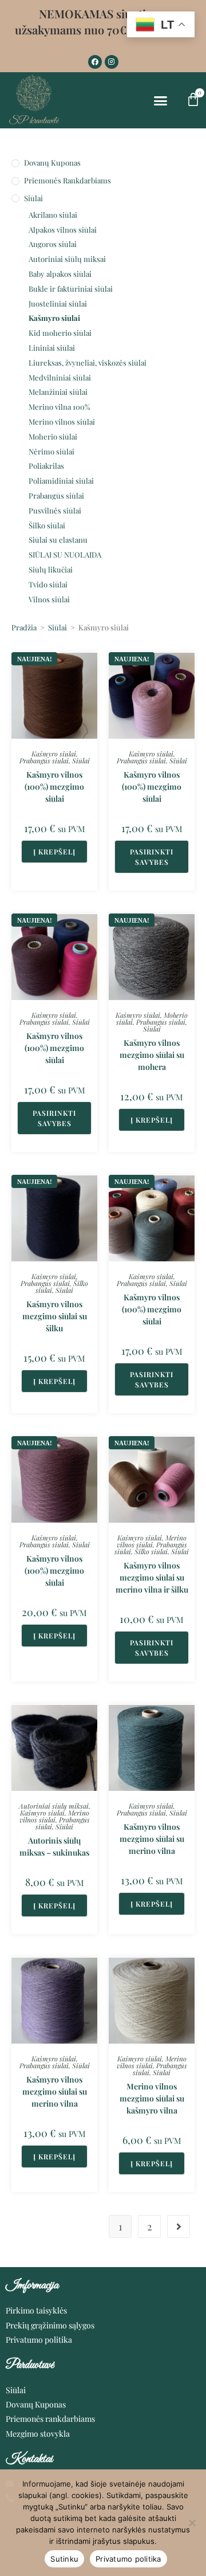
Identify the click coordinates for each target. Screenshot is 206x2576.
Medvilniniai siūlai (60, 377)
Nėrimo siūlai (51, 451)
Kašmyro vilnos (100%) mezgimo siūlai (54, 787)
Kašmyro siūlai (54, 318)
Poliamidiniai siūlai (61, 481)
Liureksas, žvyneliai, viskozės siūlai (88, 362)
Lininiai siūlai (52, 348)
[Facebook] (95, 62)
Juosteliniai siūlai (58, 303)
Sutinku (64, 2559)
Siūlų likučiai (51, 569)
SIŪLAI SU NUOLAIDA (65, 554)
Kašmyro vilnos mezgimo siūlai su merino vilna (152, 1839)
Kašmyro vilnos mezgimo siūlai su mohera (152, 1055)
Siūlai (33, 198)
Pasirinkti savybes (152, 857)
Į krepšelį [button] (54, 852)
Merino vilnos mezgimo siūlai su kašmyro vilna (152, 2098)
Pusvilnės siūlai (55, 510)
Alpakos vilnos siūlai (63, 230)
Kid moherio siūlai (60, 333)
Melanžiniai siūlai (58, 392)
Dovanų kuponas (52, 162)
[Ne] (192, 2523)
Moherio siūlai (53, 436)
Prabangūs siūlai (56, 495)
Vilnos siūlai (49, 599)
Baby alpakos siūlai (60, 274)
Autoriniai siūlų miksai (67, 259)
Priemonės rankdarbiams (68, 180)
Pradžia (24, 627)
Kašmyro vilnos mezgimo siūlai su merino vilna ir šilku (152, 1577)
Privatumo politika (128, 2559)
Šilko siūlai (47, 525)
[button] (161, 101)
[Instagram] (112, 62)
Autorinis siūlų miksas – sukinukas (54, 1846)
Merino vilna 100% (60, 407)
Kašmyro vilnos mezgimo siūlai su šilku (55, 1316)
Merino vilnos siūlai (62, 422)
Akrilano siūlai (53, 215)
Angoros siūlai (53, 244)
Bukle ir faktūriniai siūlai (71, 289)
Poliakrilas (46, 466)
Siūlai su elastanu (58, 540)
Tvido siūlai (48, 584)
